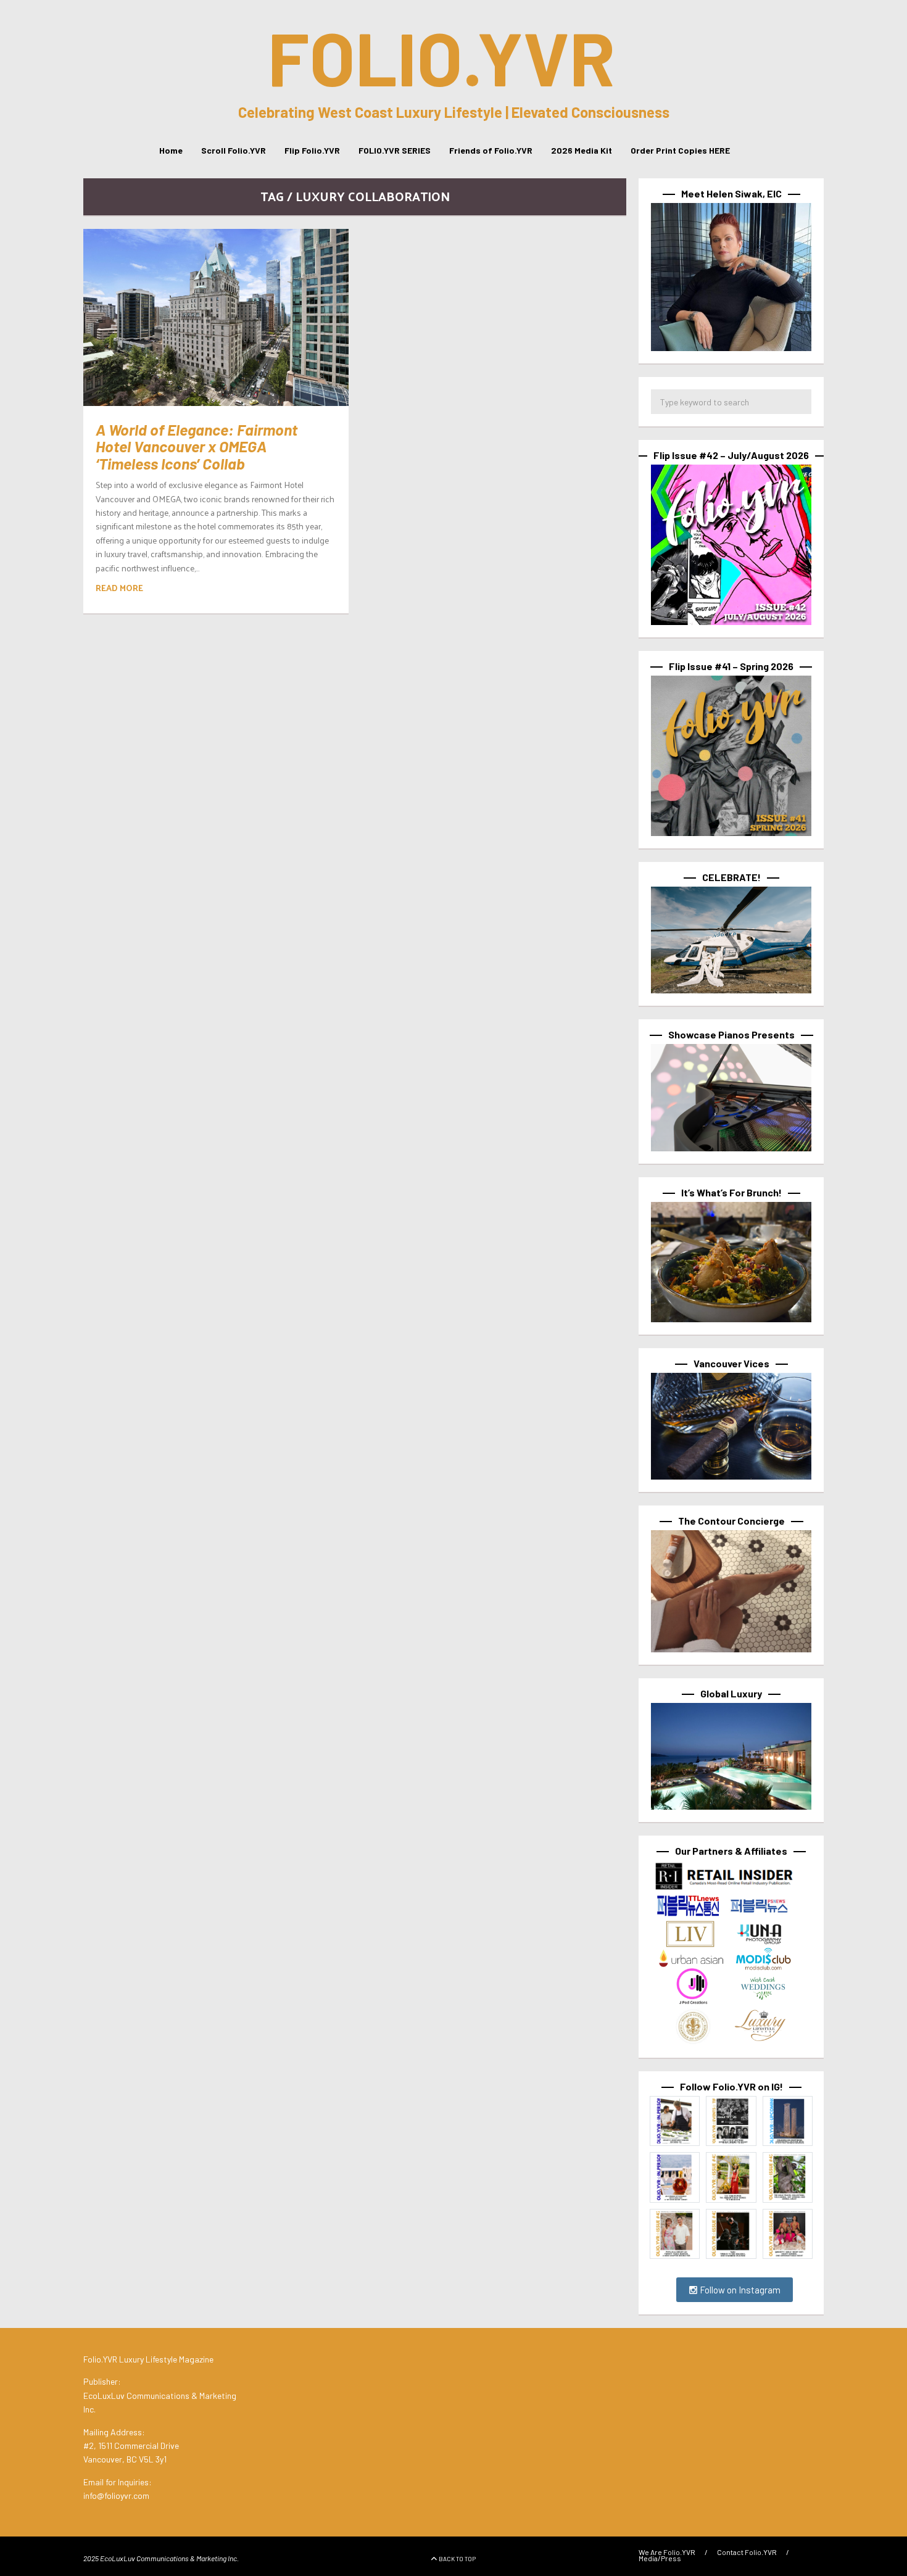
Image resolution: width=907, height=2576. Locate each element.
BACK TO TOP (457, 2559)
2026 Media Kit (582, 150)
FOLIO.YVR (441, 57)
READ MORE (119, 588)
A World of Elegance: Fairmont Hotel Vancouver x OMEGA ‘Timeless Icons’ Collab (197, 446)
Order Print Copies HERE (680, 150)
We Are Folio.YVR (667, 2552)
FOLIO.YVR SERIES (395, 150)
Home (171, 150)
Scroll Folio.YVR (234, 150)
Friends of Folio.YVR (491, 150)
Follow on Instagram (739, 2290)
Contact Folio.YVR (747, 2552)
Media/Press (660, 2558)
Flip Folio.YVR (312, 150)
